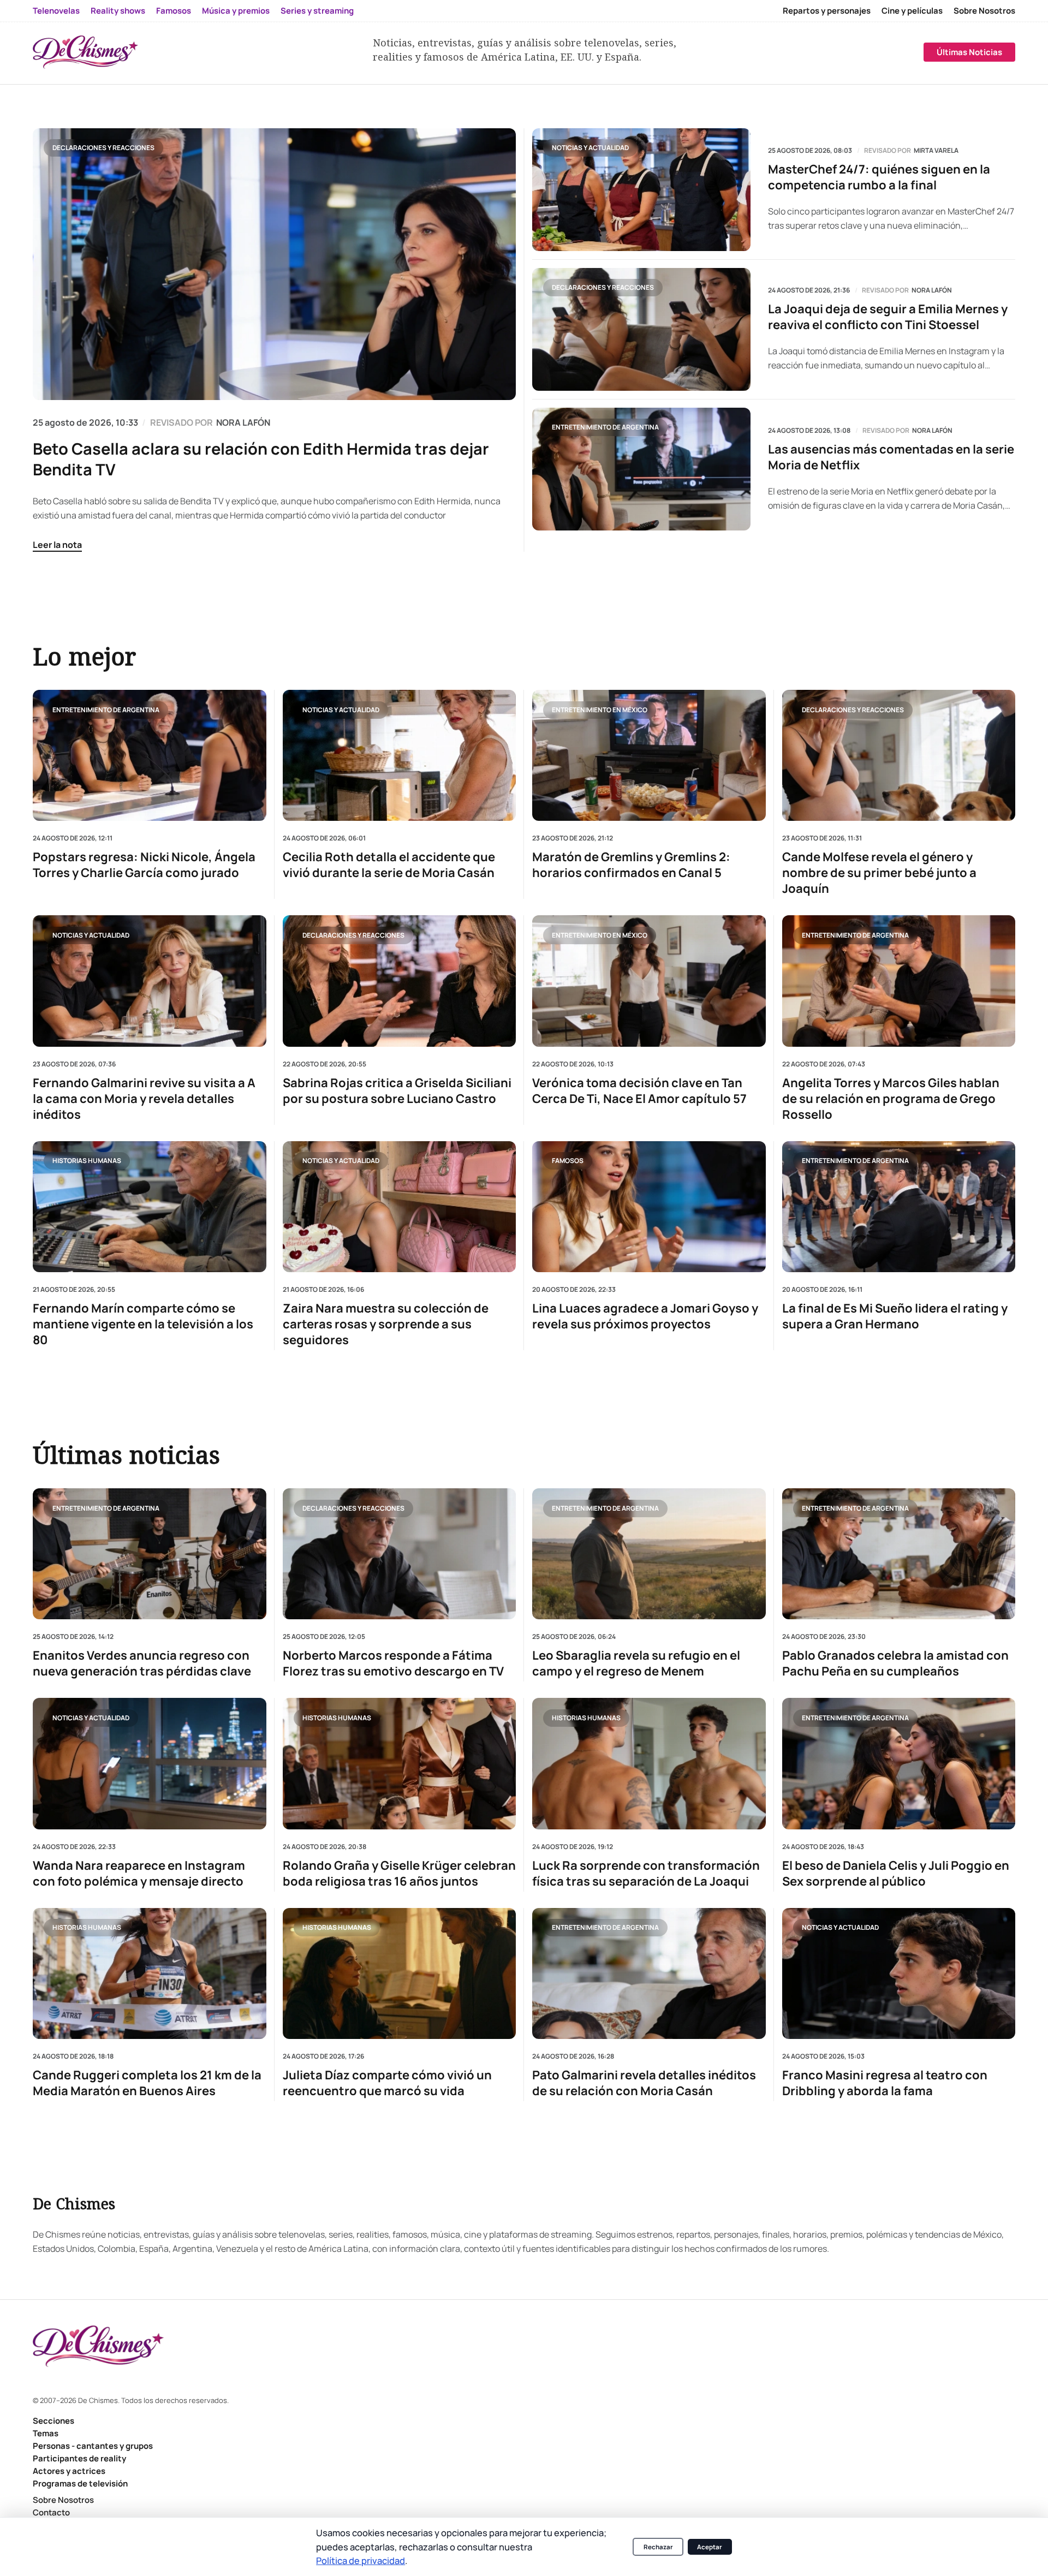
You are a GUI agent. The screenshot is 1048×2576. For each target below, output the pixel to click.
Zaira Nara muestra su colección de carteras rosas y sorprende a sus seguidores (386, 1324)
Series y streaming (317, 11)
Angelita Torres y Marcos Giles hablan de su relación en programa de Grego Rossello (891, 1098)
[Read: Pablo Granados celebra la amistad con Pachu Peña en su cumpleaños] (899, 1554)
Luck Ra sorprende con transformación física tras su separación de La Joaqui (646, 1874)
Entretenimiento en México (600, 709)
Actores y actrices (69, 2471)
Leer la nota (57, 545)
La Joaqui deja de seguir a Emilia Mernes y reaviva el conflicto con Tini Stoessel (888, 317)
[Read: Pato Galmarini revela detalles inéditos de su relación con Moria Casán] (649, 1973)
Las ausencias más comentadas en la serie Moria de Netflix (891, 457)
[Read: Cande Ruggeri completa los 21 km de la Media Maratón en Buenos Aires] (150, 1973)
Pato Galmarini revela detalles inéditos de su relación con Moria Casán (644, 2083)
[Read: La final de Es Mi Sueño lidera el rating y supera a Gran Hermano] (899, 1206)
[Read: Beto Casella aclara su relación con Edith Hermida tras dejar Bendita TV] (274, 264)
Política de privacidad (361, 2560)
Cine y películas (912, 11)
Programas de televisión (80, 2483)
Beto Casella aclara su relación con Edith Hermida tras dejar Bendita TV (261, 459)
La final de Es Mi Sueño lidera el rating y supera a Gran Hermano (895, 1316)
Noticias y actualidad (590, 148)
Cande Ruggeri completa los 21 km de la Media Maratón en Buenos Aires (147, 2083)
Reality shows (118, 11)
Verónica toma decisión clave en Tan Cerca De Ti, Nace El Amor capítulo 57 (639, 1090)
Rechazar (658, 2547)
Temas (46, 2433)
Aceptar (710, 2547)
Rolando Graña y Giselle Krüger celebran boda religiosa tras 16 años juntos (399, 1874)
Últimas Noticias (969, 52)
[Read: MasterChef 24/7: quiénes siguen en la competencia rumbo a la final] (641, 190)
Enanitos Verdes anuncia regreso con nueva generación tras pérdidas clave (142, 1663)
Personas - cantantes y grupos (93, 2446)
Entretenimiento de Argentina (605, 427)
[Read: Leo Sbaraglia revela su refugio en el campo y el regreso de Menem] (649, 1554)
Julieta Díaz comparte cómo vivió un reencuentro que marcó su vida (387, 2083)
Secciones (53, 2421)
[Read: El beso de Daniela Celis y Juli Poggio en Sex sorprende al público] (899, 1763)
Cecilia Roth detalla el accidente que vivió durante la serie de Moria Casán (389, 865)
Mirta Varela (936, 151)
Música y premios (236, 11)
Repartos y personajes (827, 11)
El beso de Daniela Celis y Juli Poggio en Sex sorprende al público (896, 1874)
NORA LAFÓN (243, 422)
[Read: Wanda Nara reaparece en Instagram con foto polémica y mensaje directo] (150, 1763)
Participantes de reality (79, 2458)
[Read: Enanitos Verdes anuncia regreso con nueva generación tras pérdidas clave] (150, 1554)
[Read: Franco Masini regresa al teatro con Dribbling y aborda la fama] (899, 1973)
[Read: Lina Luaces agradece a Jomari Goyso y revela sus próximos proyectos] (649, 1206)
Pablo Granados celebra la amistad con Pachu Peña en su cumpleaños (895, 1663)
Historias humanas (87, 1161)
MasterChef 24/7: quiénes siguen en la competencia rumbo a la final (879, 177)
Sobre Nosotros (984, 11)
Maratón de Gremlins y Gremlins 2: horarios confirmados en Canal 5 (631, 865)
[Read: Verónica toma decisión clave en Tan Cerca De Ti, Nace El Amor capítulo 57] (649, 981)
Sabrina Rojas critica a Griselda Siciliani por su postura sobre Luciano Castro (397, 1090)
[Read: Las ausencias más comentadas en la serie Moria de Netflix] (641, 469)
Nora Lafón (932, 290)
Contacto (51, 2512)
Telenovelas (56, 11)
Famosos (174, 11)
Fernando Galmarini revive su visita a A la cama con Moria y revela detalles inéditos (144, 1098)
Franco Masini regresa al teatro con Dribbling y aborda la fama (885, 2083)
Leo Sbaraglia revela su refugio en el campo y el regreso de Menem (636, 1663)
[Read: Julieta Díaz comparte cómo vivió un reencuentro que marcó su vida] (400, 1973)
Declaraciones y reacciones (103, 148)
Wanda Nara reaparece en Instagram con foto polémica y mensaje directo (139, 1874)
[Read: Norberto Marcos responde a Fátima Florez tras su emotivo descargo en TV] (400, 1554)
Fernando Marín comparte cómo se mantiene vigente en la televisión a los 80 (143, 1324)
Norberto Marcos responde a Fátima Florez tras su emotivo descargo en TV (393, 1663)
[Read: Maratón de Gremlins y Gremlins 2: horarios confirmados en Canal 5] (649, 755)
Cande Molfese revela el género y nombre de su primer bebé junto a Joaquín (879, 873)
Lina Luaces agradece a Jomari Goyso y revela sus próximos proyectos (645, 1316)
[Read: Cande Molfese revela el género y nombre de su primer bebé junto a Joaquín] (899, 755)
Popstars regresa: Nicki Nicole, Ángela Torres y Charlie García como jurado (144, 865)
